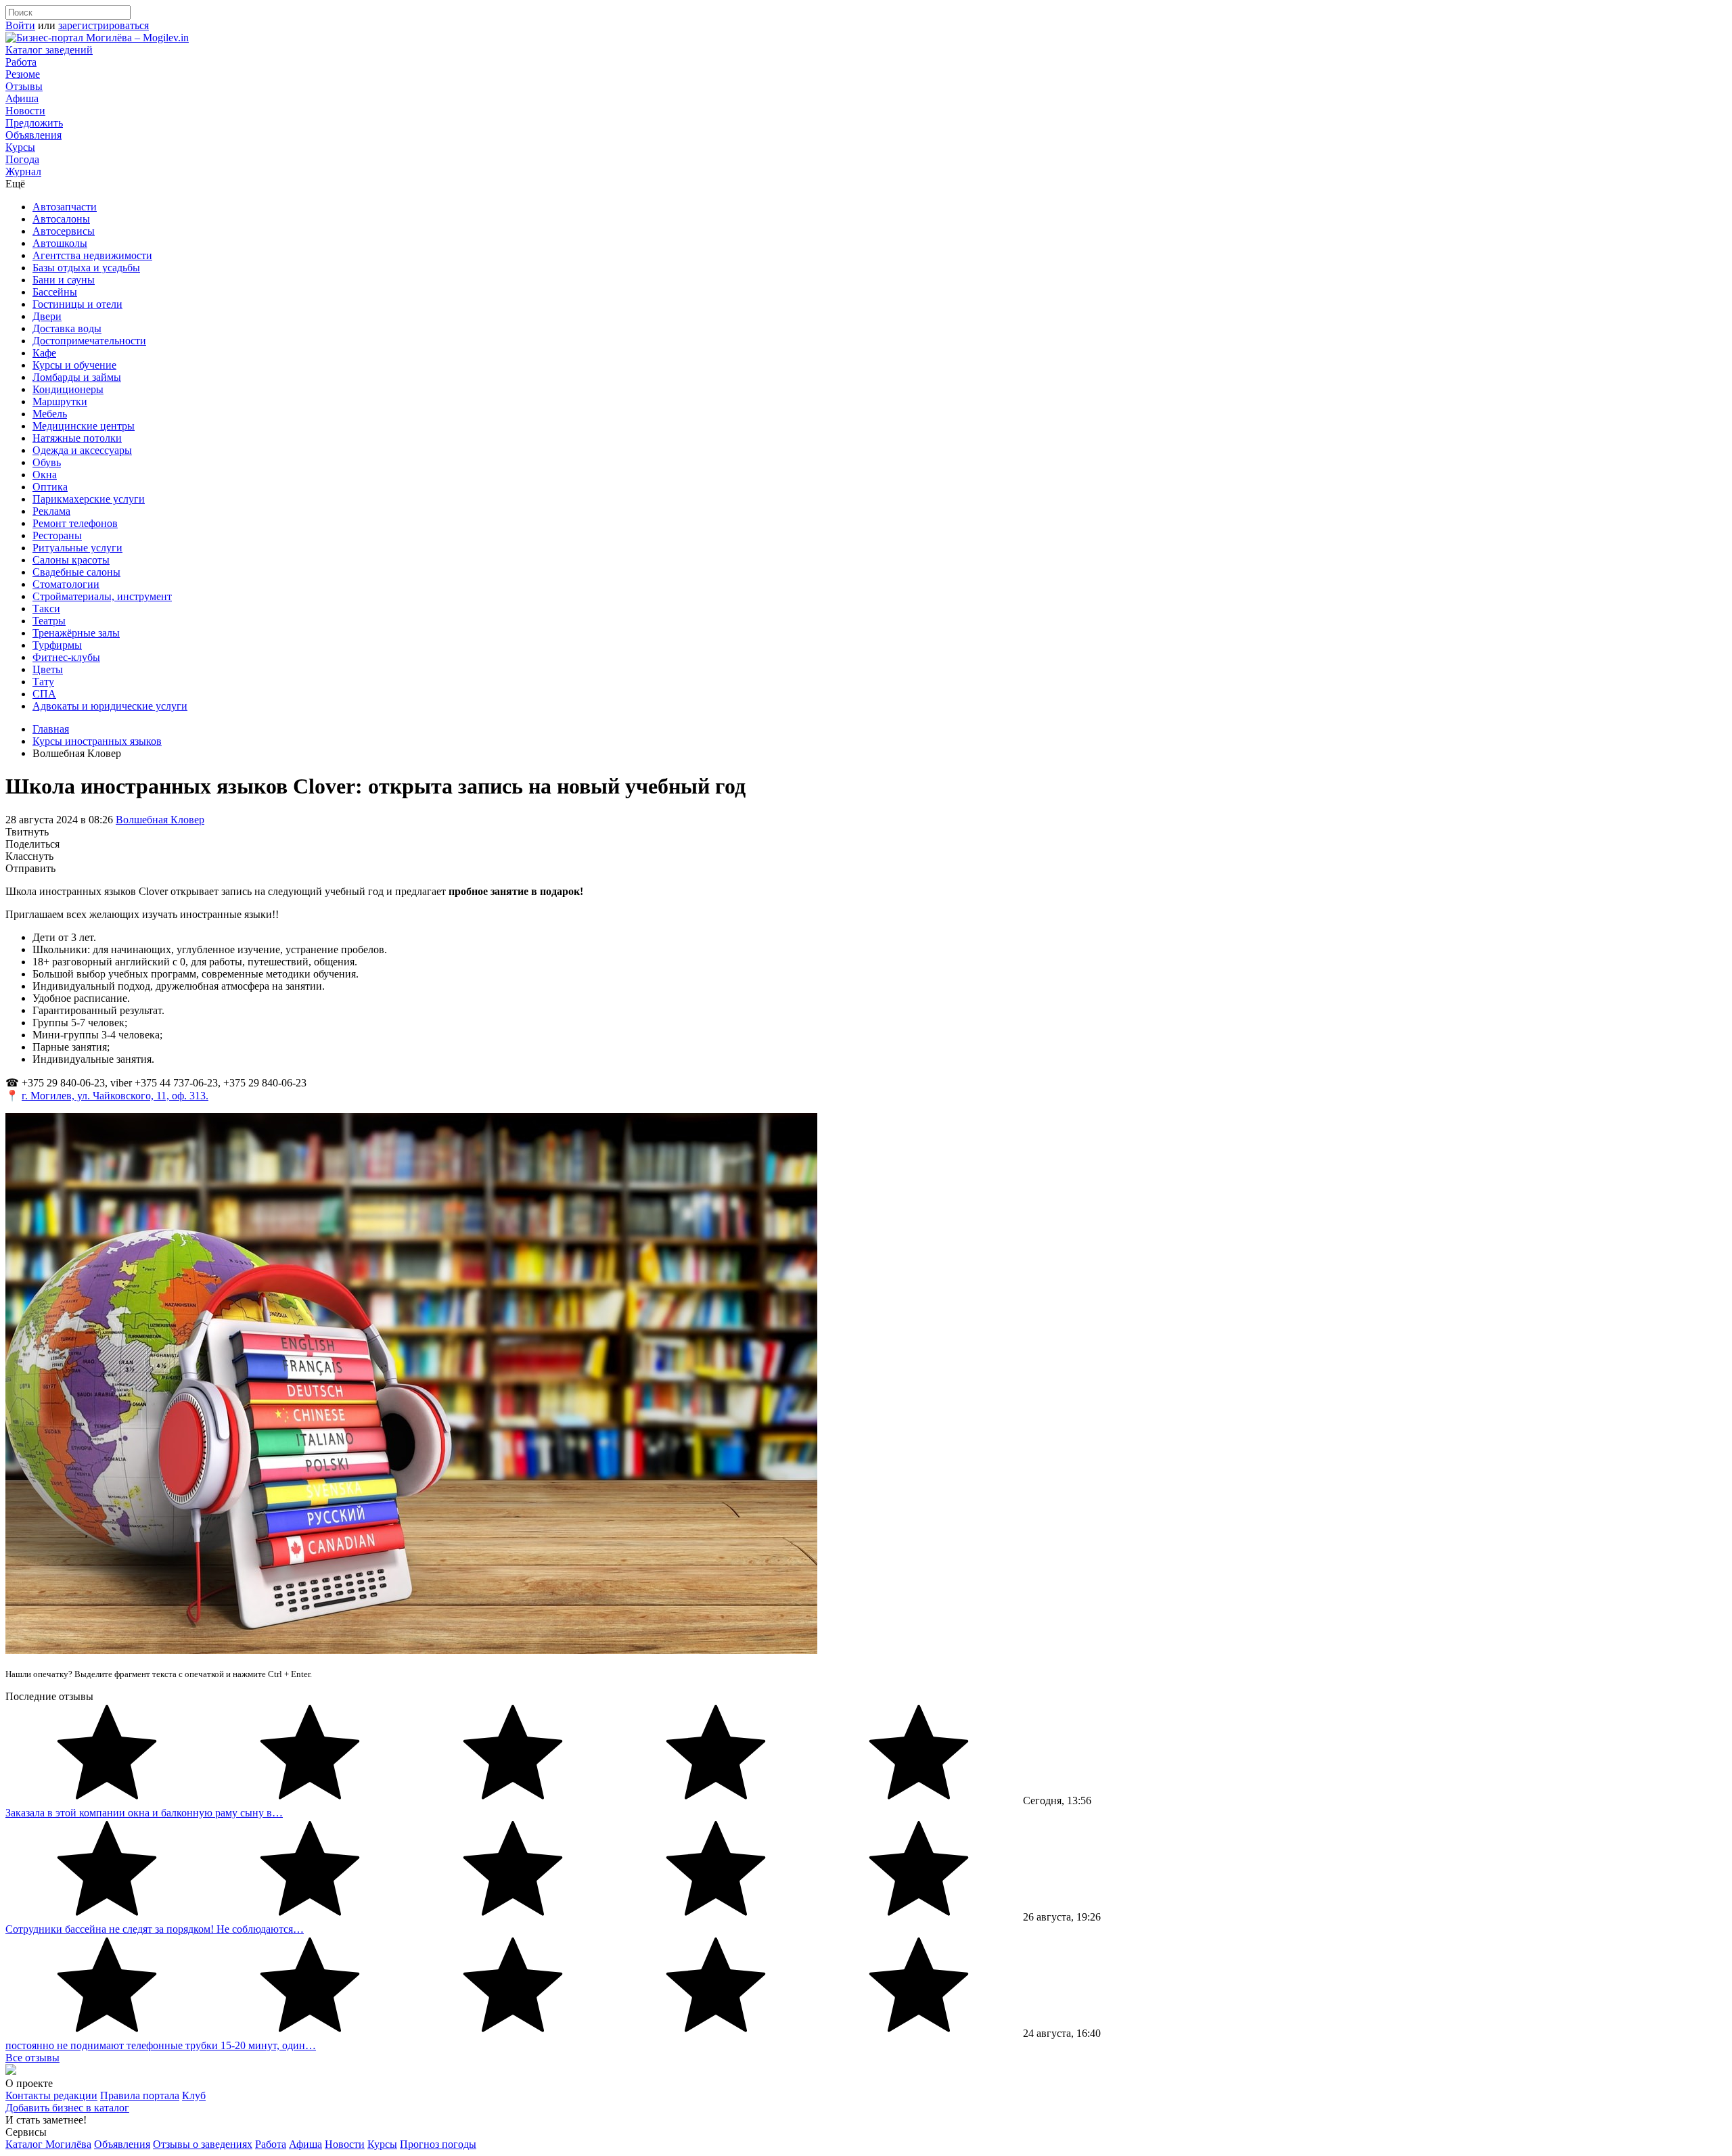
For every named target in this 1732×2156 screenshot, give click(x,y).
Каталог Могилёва (48, 2144)
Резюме (23, 74)
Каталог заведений (49, 50)
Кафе (44, 353)
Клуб (194, 2095)
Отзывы (24, 86)
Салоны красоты (71, 560)
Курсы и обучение (74, 365)
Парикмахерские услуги (89, 499)
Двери (47, 316)
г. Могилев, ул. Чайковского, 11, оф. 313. (115, 1096)
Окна (45, 475)
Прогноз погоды (438, 2144)
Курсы (20, 147)
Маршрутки (60, 402)
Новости (25, 111)
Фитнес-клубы (66, 657)
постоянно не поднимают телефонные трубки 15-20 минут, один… (161, 2045)
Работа (21, 62)
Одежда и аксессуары (82, 450)
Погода (22, 159)
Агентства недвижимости (92, 255)
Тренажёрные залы (76, 633)
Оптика (50, 487)
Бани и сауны (64, 280)
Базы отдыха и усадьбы (86, 268)
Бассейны (55, 292)
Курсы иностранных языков (97, 741)
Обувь (47, 462)
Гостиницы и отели (77, 304)
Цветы (48, 669)
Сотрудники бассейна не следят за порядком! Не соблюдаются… (155, 1929)
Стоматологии (66, 584)
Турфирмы (57, 645)
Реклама (51, 511)
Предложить (34, 123)
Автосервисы (64, 231)
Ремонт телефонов (75, 523)
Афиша (22, 98)
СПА (44, 694)
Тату (43, 682)
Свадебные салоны (76, 572)
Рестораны (57, 535)
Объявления (33, 135)
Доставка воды (67, 328)
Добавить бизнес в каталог (67, 2108)
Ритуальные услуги (77, 548)
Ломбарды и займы (77, 377)
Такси (46, 609)
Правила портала (140, 2095)
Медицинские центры (84, 426)
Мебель (50, 414)
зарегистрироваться (104, 25)
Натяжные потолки (77, 438)
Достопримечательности (89, 341)
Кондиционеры (68, 389)
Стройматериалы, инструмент (102, 596)
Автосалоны (61, 219)
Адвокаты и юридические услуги (110, 706)
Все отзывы (32, 2058)
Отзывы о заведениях (203, 2144)
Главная (51, 729)
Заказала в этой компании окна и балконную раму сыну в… (144, 1813)
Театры (49, 621)
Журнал (23, 171)
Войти (20, 25)
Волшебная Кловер (160, 820)
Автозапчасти (65, 207)
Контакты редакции (51, 2095)
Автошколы (60, 243)
